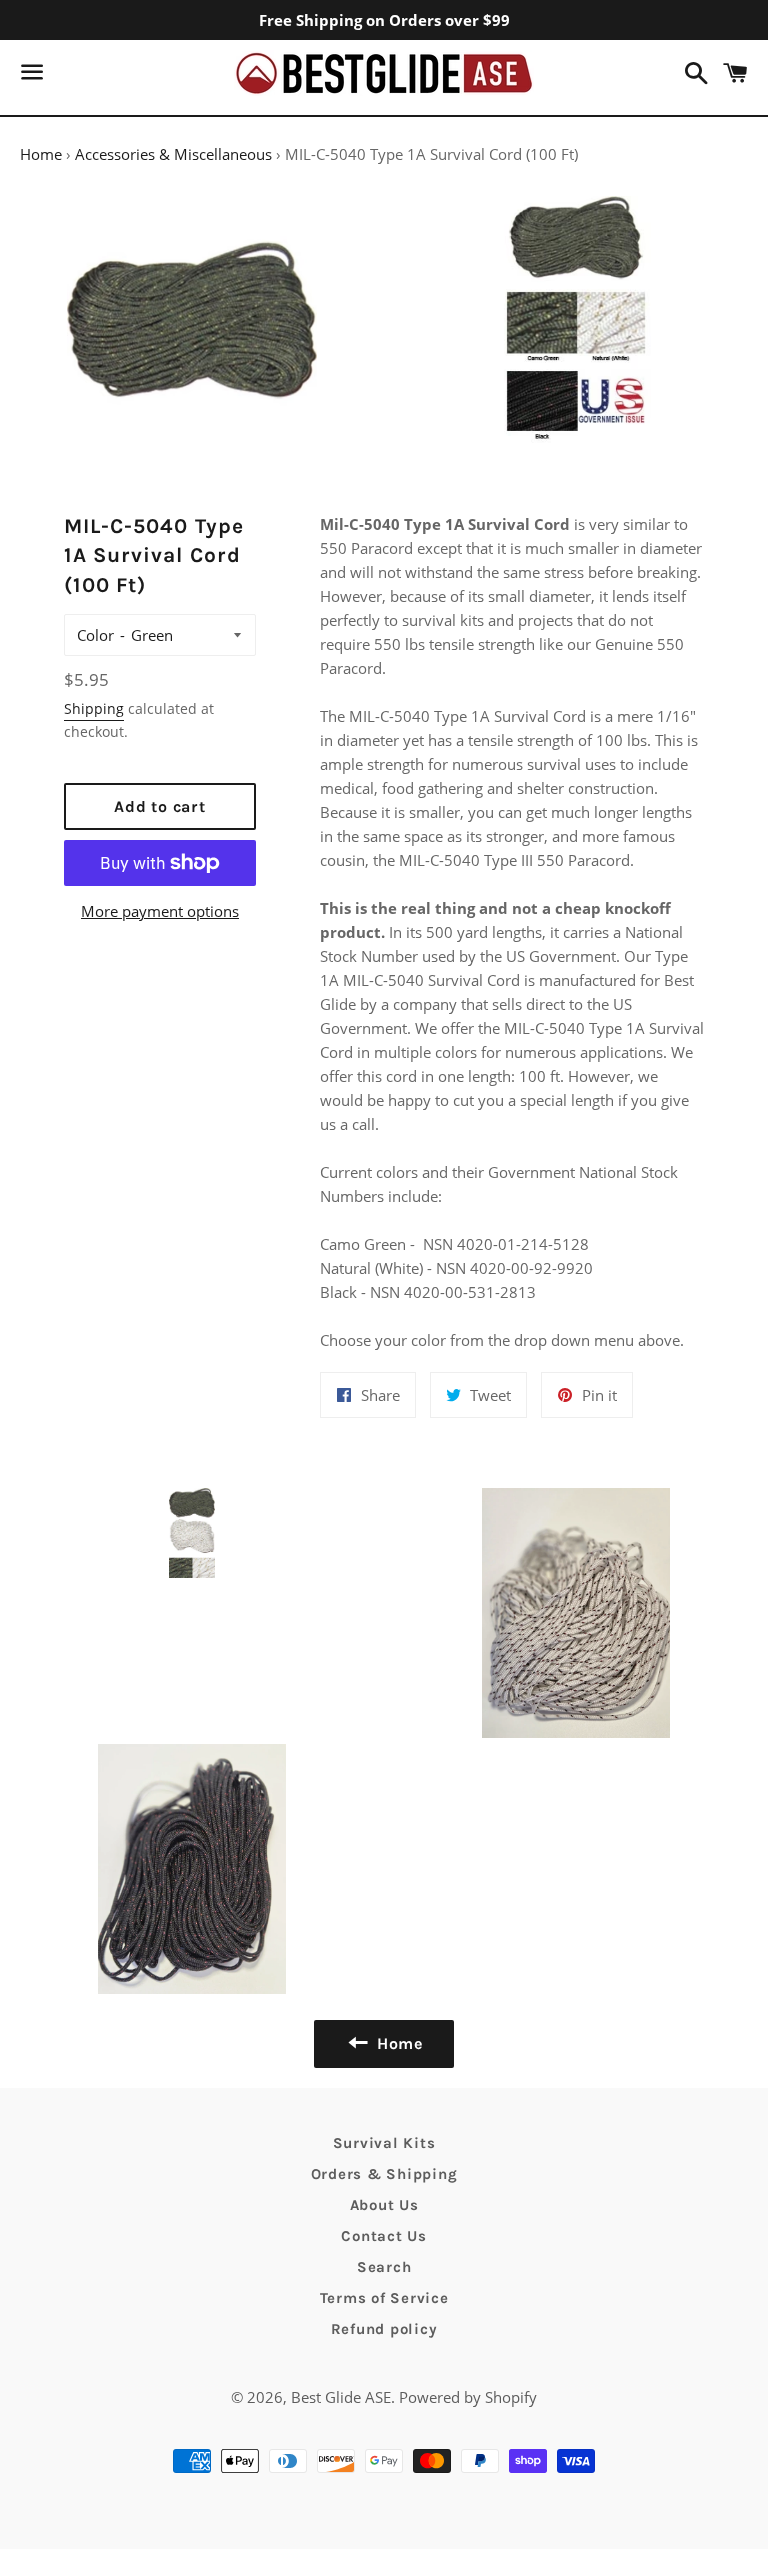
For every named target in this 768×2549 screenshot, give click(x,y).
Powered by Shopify (468, 2397)
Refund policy (384, 2329)
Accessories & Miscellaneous (173, 154)
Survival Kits (384, 2143)
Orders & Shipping (384, 2174)
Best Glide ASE (341, 2397)
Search (384, 2267)
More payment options (160, 911)
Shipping (94, 708)
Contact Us (384, 2236)
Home (41, 154)
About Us (384, 2205)
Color (95, 635)
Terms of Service (384, 2298)
